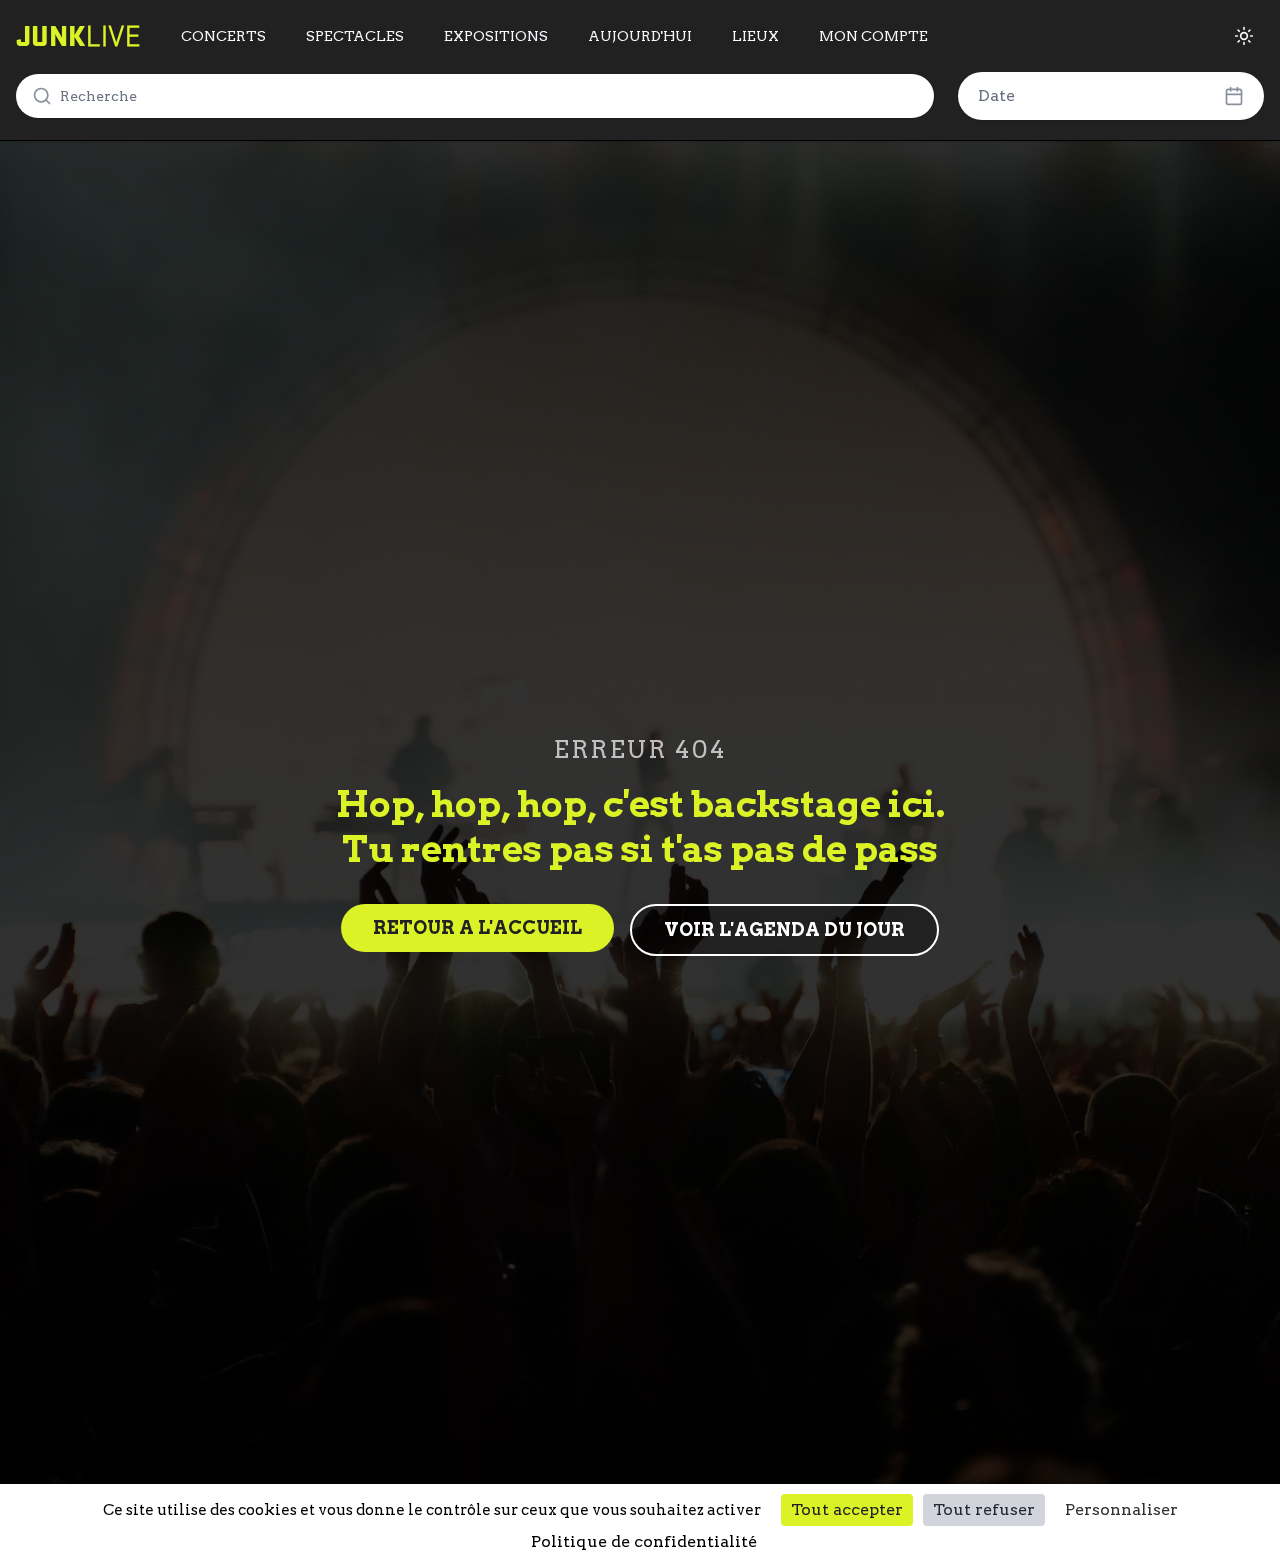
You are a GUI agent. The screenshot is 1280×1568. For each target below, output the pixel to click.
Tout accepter (847, 1509)
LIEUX (755, 36)
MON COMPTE (873, 36)
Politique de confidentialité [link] (644, 1541)
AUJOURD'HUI (640, 36)
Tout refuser (984, 1509)
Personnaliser (1121, 1509)
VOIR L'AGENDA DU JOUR (784, 929)
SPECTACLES (355, 36)
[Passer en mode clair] (1244, 36)
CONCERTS (223, 36)
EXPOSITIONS (496, 36)
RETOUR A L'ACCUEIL (477, 927)
